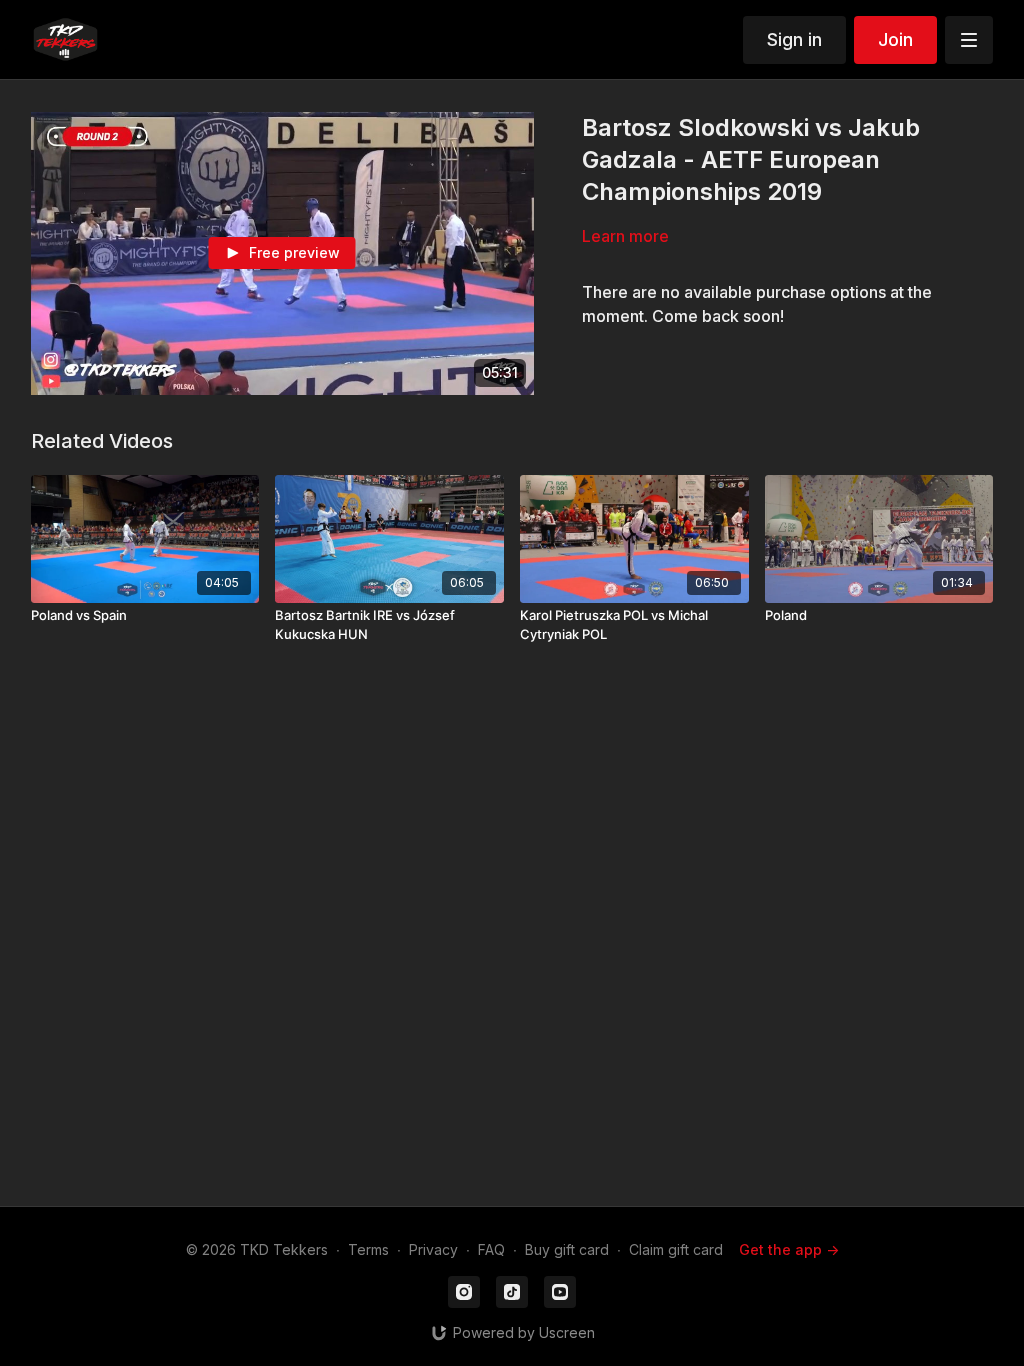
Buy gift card (567, 1249)
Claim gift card (676, 1249)
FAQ (491, 1249)
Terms (368, 1249)
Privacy (433, 1249)
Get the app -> (789, 1249)
